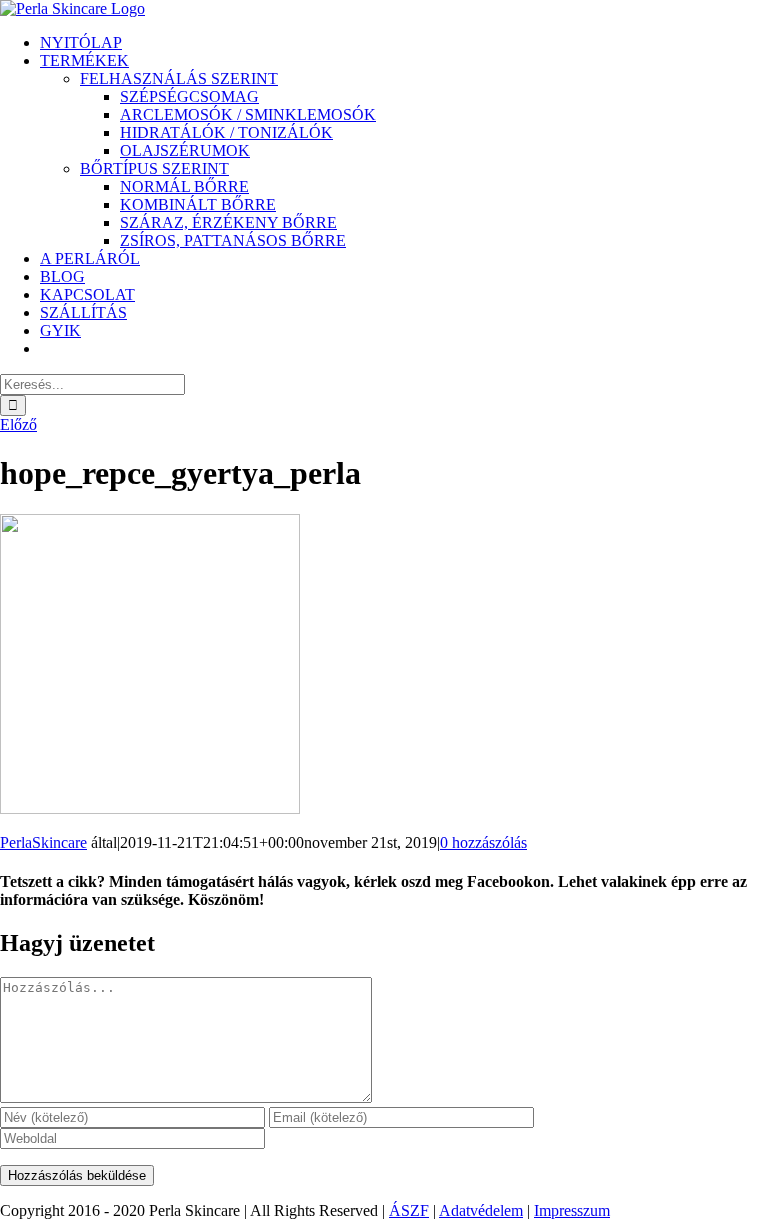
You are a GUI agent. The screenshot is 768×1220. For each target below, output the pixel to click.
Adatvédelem (481, 1210)
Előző (18, 424)
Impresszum (572, 1210)
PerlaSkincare (43, 842)
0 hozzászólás (483, 842)
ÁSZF (409, 1210)
